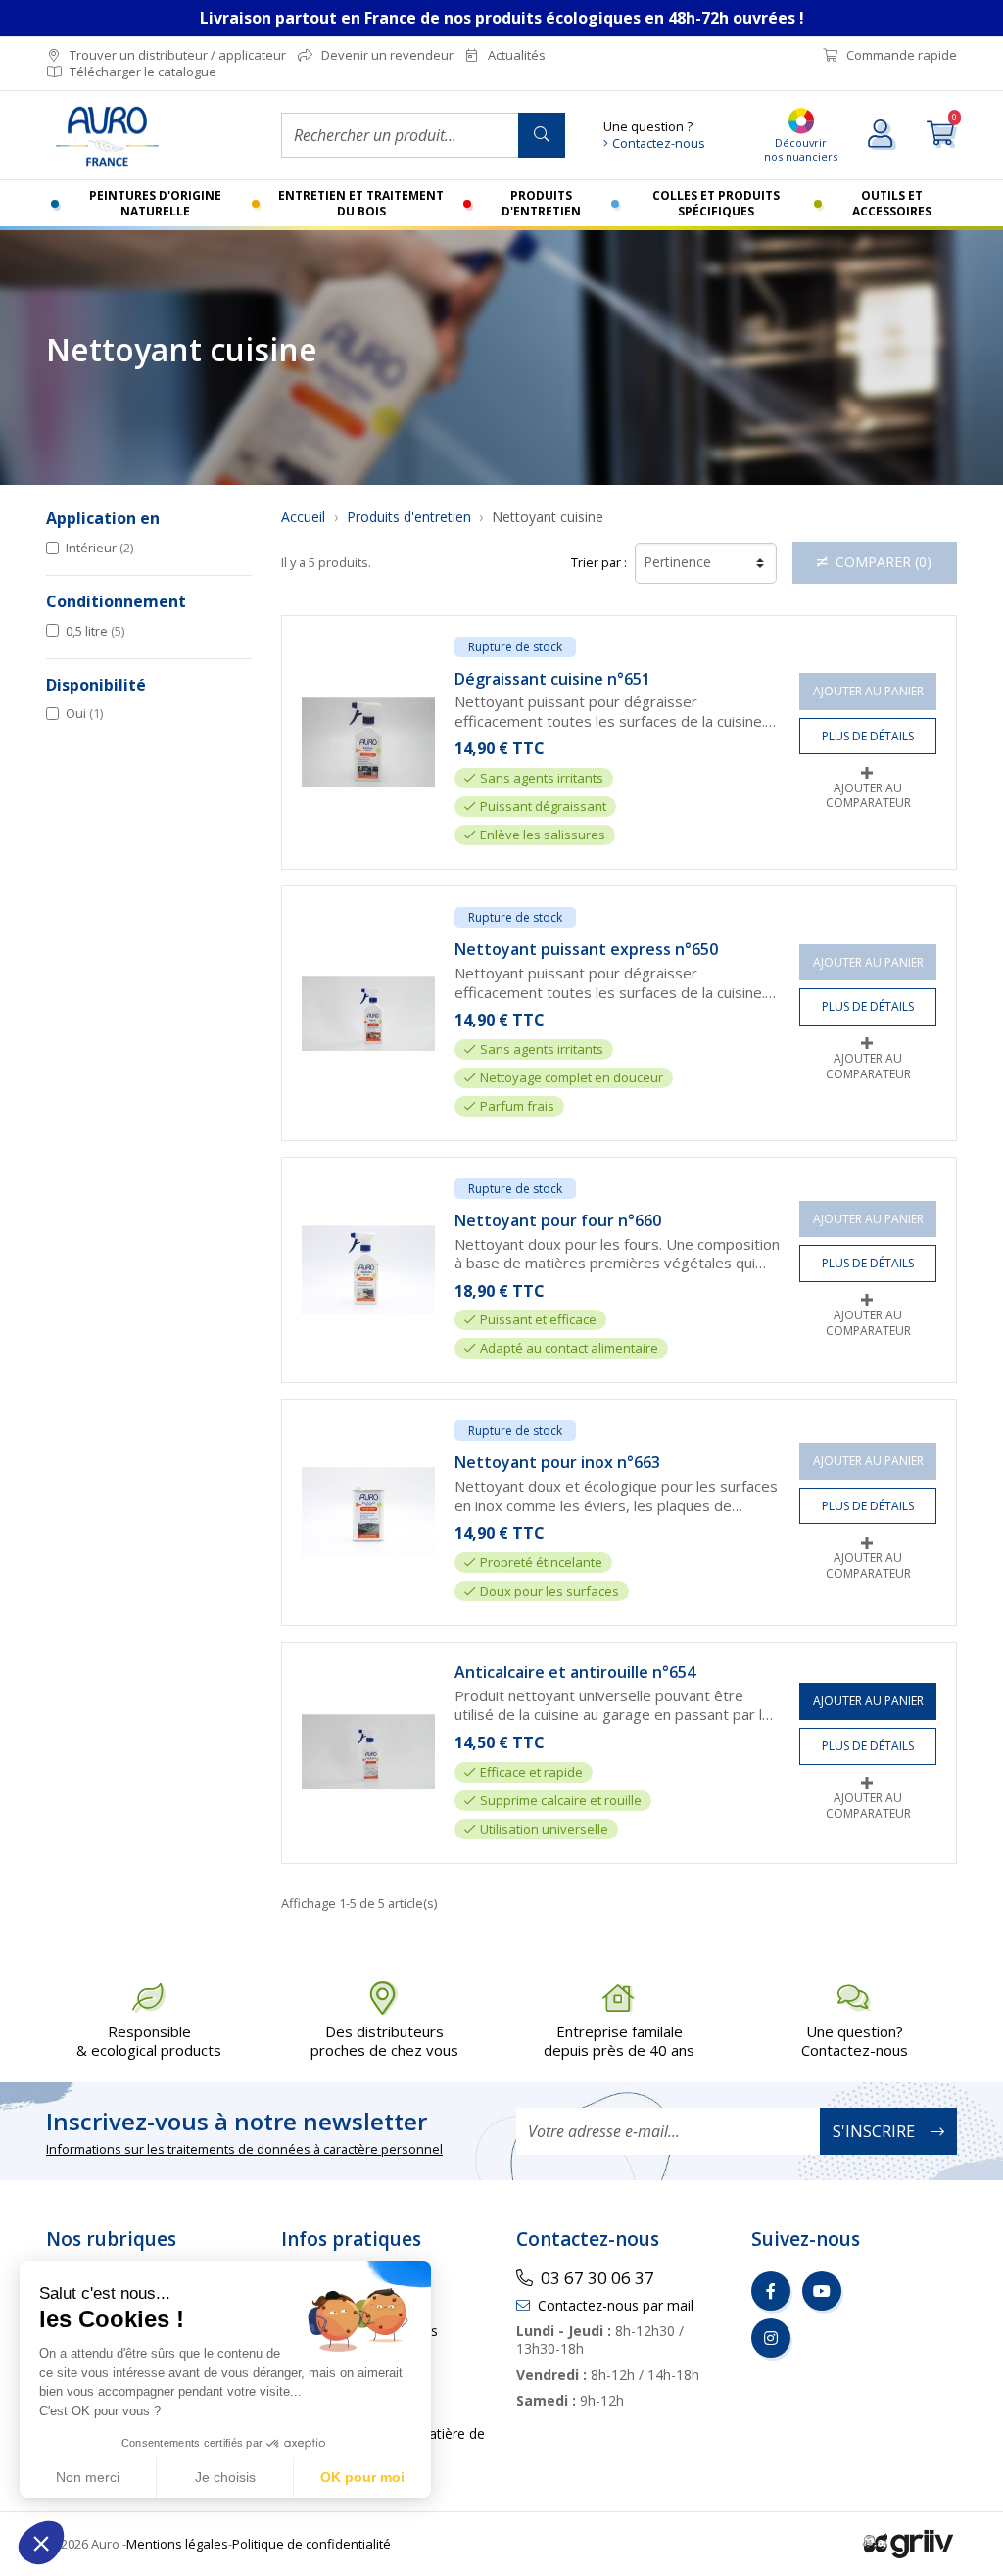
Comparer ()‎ (884, 562)
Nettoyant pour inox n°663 (557, 1463)
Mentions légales (177, 2544)
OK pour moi (362, 2477)
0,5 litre (95, 631)
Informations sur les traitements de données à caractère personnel (244, 2149)
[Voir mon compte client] (882, 135)
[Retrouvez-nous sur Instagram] (771, 2338)
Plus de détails (868, 736)
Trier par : (599, 563)
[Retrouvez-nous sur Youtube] (822, 2291)
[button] (41, 2543)
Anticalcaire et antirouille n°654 (575, 1672)
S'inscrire (874, 2131)
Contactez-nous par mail (616, 2305)
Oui (84, 713)
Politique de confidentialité (311, 2544)
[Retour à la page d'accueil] (149, 136)
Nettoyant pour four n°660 (558, 1221)
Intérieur (99, 548)
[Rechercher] (542, 135)
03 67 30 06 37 (597, 2278)
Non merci (88, 2477)
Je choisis (225, 2477)
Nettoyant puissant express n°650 (586, 950)
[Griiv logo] (908, 2543)
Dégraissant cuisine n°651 (552, 679)
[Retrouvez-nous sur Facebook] (771, 2291)
